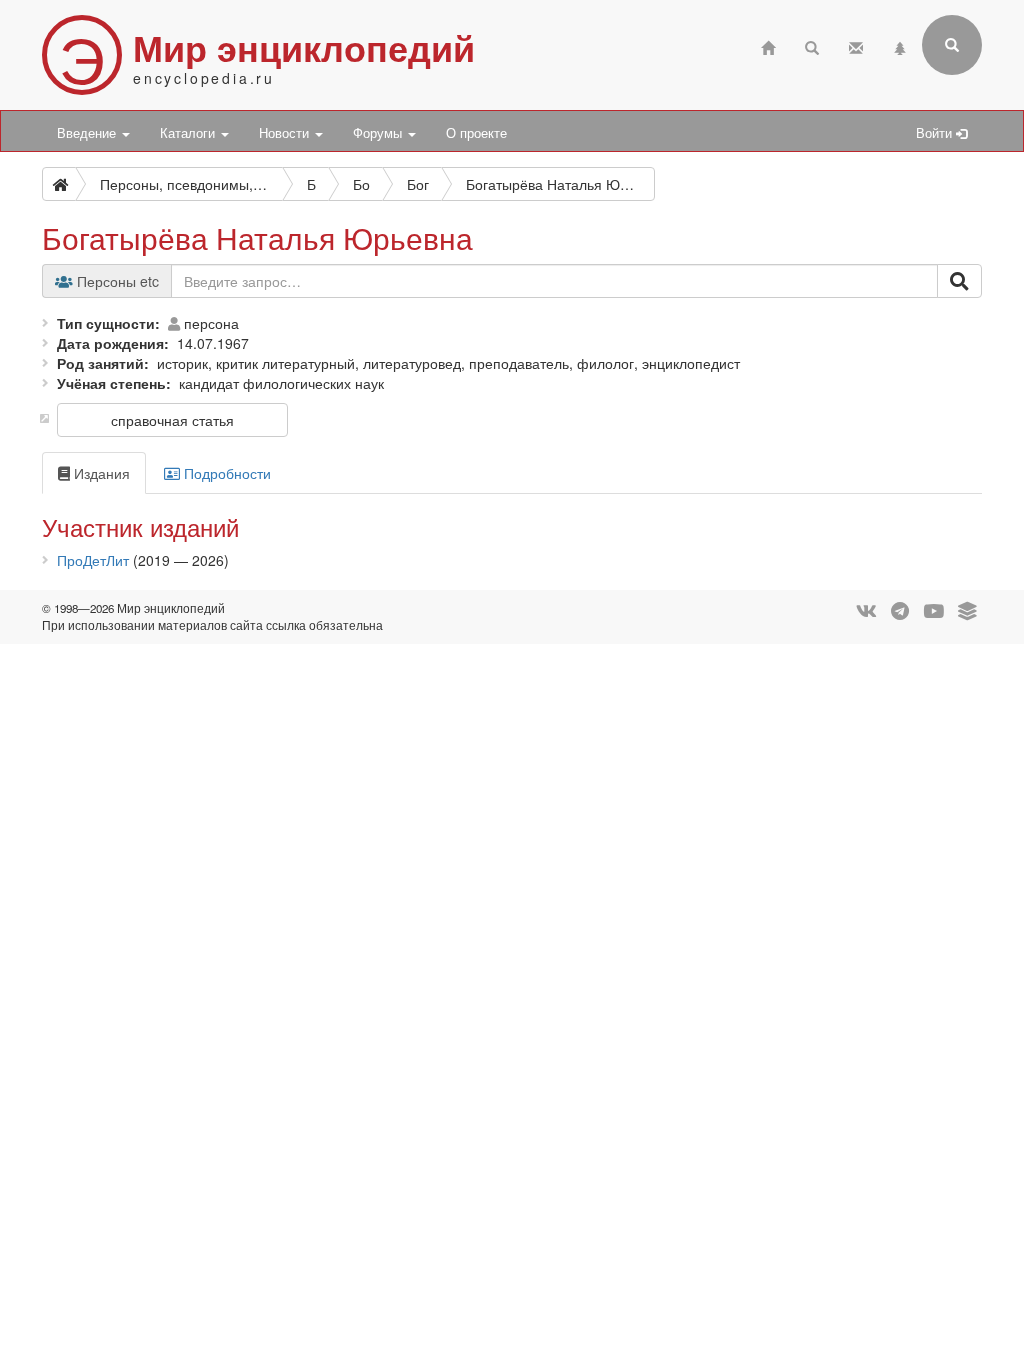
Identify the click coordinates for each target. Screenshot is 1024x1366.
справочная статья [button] (172, 420)
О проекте (476, 133)
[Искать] (959, 281)
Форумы (379, 133)
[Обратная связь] (856, 45)
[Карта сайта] (900, 45)
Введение (88, 133)
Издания (100, 473)
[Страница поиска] (812, 45)
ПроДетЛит (93, 560)
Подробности (225, 473)
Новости (286, 133)
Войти (936, 133)
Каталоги (189, 133)
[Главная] (768, 45)
